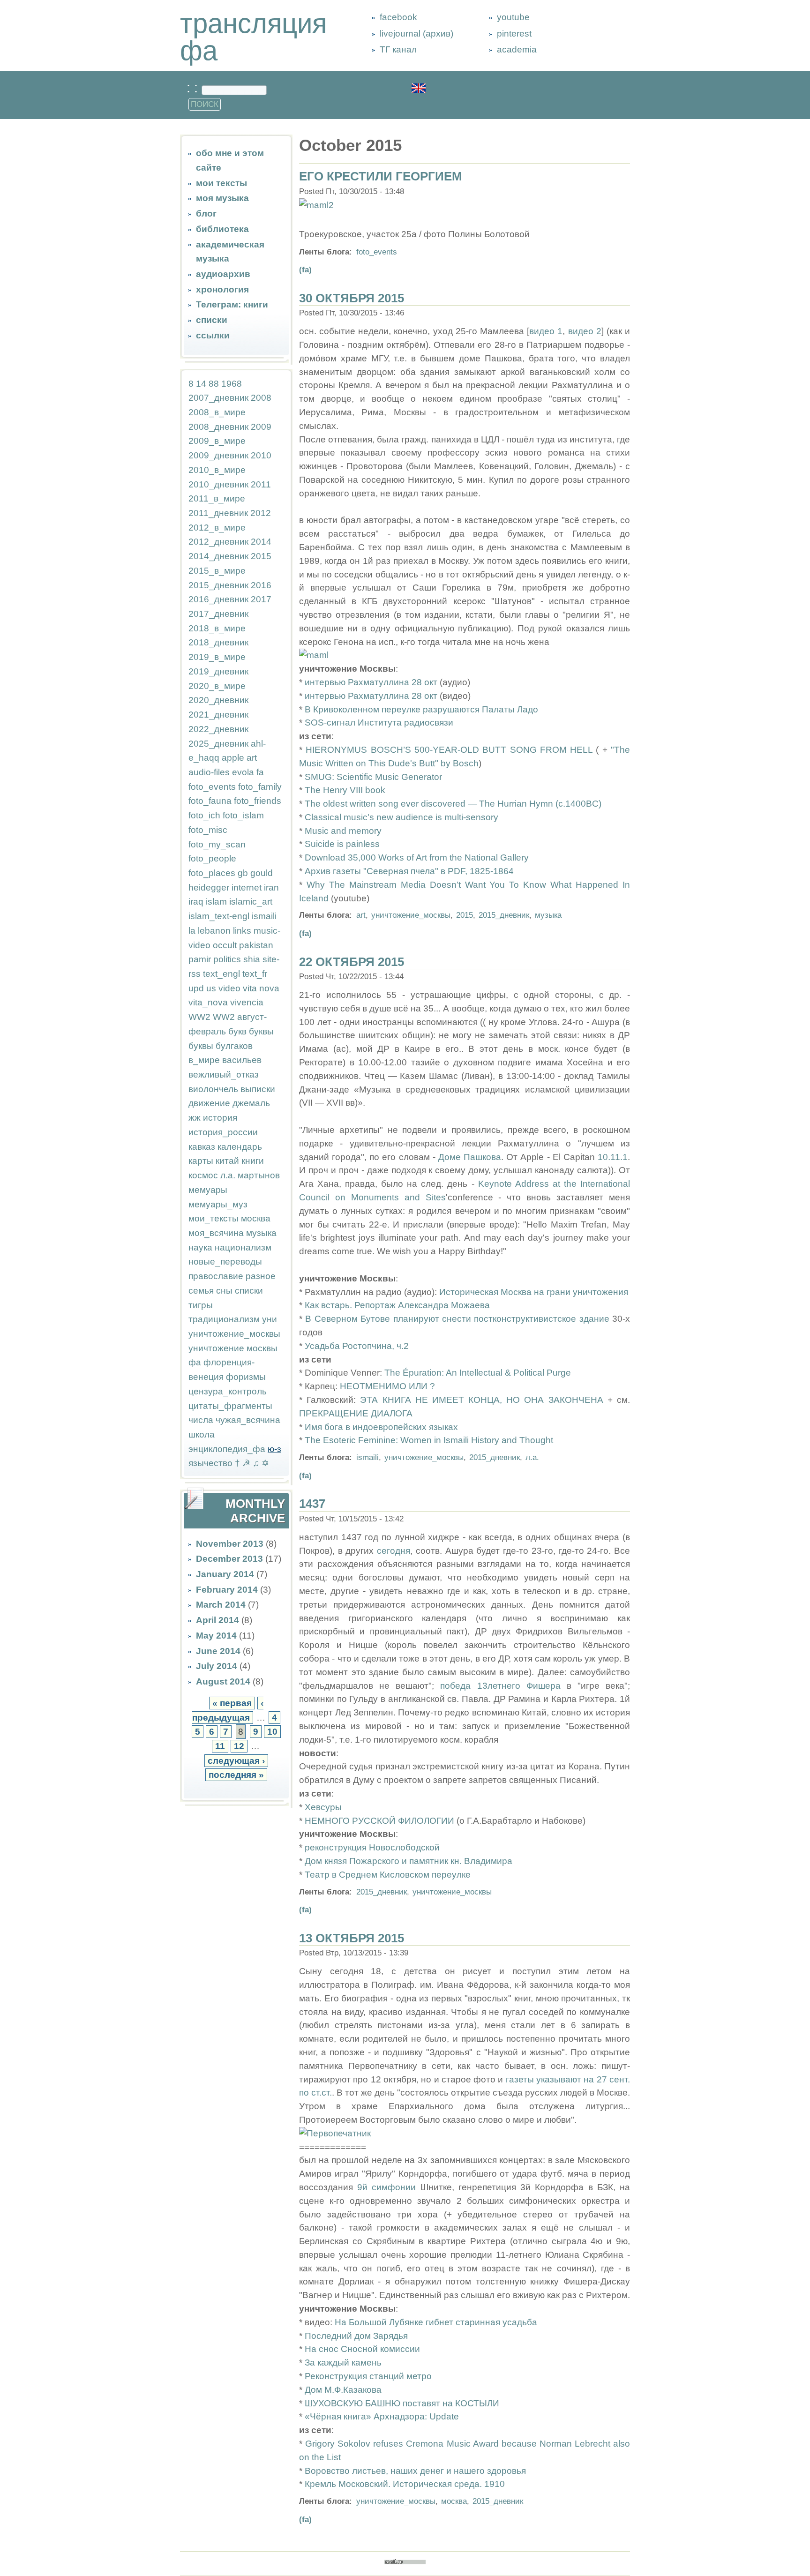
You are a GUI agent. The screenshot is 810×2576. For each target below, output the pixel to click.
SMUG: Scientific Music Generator (373, 777)
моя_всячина (216, 1233)
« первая (232, 1703)
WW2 (199, 1017)
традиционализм (224, 1319)
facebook (398, 17)
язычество (210, 1463)
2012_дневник (218, 542)
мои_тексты (214, 1218)
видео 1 (546, 331)
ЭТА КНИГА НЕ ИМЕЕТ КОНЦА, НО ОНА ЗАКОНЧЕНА (481, 1400)
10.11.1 (613, 1157)
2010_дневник (218, 484)
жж (195, 1118)
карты (201, 1161)
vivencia (247, 1002)
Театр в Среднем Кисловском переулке (388, 1875)
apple (233, 758)
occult (225, 945)
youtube (513, 17)
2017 (261, 599)
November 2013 (230, 1544)
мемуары (208, 1190)
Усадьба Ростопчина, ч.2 (357, 1346)
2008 (261, 398)
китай (227, 1161)
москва (256, 1218)
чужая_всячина (248, 1420)
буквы (261, 1031)
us (211, 988)
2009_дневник (218, 455)
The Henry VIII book (345, 790)
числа (201, 1420)
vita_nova (208, 1002)
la (192, 931)
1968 (232, 384)
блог (206, 213)
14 (201, 384)
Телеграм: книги (232, 304)
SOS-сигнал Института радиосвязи (379, 723)
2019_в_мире (217, 657)
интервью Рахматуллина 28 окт (371, 682)
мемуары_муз (218, 1204)
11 (220, 1746)
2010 (261, 455)
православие (216, 1276)
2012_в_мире (217, 528)
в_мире (204, 1060)
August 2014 (223, 1681)
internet (247, 887)
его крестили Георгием (381, 176)
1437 (312, 1504)
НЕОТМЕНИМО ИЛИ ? (387, 1386)
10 (272, 1732)
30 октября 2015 (352, 298)
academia (517, 49)
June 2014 (218, 1651)
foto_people (212, 858)
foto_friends (258, 801)
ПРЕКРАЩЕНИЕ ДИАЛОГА (356, 1413)
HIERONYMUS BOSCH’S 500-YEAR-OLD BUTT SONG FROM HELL (449, 750)
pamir (200, 959)
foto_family (260, 787)
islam (216, 902)
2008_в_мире (217, 412)
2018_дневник (218, 642)
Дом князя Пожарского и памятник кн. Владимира (409, 1861)
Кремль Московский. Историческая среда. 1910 (405, 2484)
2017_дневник (218, 614)
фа (195, 1362)
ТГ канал (398, 49)
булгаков (234, 1046)
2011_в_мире (217, 498)
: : (194, 88)
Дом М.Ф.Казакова (343, 2390)
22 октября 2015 (352, 962)
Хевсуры (323, 1807)
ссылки (213, 335)
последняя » (236, 1775)
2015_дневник (218, 585)
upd (196, 988)
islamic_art (251, 902)
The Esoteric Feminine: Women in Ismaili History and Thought (429, 1440)
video (229, 988)
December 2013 (229, 1559)
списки (212, 320)
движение (209, 1103)
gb (243, 873)
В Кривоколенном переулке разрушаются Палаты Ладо (421, 709)
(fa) (305, 270)
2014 (261, 542)
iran (271, 887)
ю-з (274, 1449)
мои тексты (221, 183)
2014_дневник (218, 556)
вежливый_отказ (224, 1075)
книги (253, 1161)
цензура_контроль (228, 1391)
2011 (261, 484)
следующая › (236, 1761)
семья (201, 1291)
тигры (201, 1305)
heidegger (209, 887)
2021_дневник (218, 715)
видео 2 (585, 331)
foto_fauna (210, 801)
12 (239, 1746)
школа (202, 1434)
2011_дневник (218, 513)
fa (260, 772)
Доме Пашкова (470, 1157)
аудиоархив (223, 274)
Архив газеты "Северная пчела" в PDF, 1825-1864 (409, 871)
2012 (261, 513)
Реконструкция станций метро (368, 2376)
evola (243, 772)
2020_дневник (218, 700)
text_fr (255, 974)
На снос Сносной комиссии (362, 2349)
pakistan (256, 945)
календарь (240, 1147)
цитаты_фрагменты (230, 1406)
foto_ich (204, 815)
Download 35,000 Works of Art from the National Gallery (417, 857)
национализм (243, 1247)
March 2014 (221, 1605)
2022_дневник (218, 729)
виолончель (213, 1089)
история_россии (223, 1132)
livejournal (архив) (416, 34)
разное (261, 1276)
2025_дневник (218, 744)
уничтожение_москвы (234, 1334)
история (220, 1118)
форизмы (246, 1377)
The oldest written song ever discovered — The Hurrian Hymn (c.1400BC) (453, 804)
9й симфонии (386, 2187)
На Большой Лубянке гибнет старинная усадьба (436, 2322)
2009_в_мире (217, 441)
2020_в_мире (217, 686)
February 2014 (227, 1590)
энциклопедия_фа (227, 1449)
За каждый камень (343, 2363)
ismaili (264, 916)
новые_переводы (225, 1262)
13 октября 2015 (352, 1938)
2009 (261, 427)
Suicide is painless (342, 844)
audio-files (209, 772)
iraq (196, 902)
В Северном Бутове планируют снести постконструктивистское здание (459, 1319)
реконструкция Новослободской (372, 1847)
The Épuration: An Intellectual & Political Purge (478, 1373)
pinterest (514, 34)
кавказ (202, 1147)
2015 (261, 556)
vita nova (261, 988)
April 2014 (217, 1620)
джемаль (251, 1103)
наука (200, 1247)
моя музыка (222, 198)
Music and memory (343, 831)
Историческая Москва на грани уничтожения (534, 1292)
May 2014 (216, 1636)
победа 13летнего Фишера (500, 1686)
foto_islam (243, 815)
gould (262, 873)
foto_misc (208, 830)
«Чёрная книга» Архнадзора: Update (382, 2416)
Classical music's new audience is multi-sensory (401, 817)
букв (237, 1031)
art (252, 758)
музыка (261, 1233)
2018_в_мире (217, 628)
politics (227, 959)
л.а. (228, 1175)
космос (203, 1175)
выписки (258, 1089)
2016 (261, 585)
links (242, 931)
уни (270, 1319)
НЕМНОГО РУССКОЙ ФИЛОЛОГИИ (379, 1821)
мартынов (259, 1175)
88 (214, 384)
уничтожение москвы (233, 1348)
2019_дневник (218, 671)
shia (252, 959)
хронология (222, 289)
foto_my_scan (217, 844)
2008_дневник (218, 427)
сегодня (394, 1551)
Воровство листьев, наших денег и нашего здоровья (415, 2471)
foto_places (212, 873)
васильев (242, 1060)
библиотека (222, 229)
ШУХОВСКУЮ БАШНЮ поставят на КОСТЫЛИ (402, 2403)
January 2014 (225, 1574)
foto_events (212, 787)
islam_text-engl (219, 916)
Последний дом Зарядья (356, 2336)
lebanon (214, 931)
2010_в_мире (217, 470)
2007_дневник (218, 398)
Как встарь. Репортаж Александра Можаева (397, 1305)
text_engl (221, 974)
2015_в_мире (217, 571)
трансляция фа (253, 37)
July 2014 (217, 1666)
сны (224, 1291)
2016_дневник (218, 599)
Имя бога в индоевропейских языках (381, 1427)
